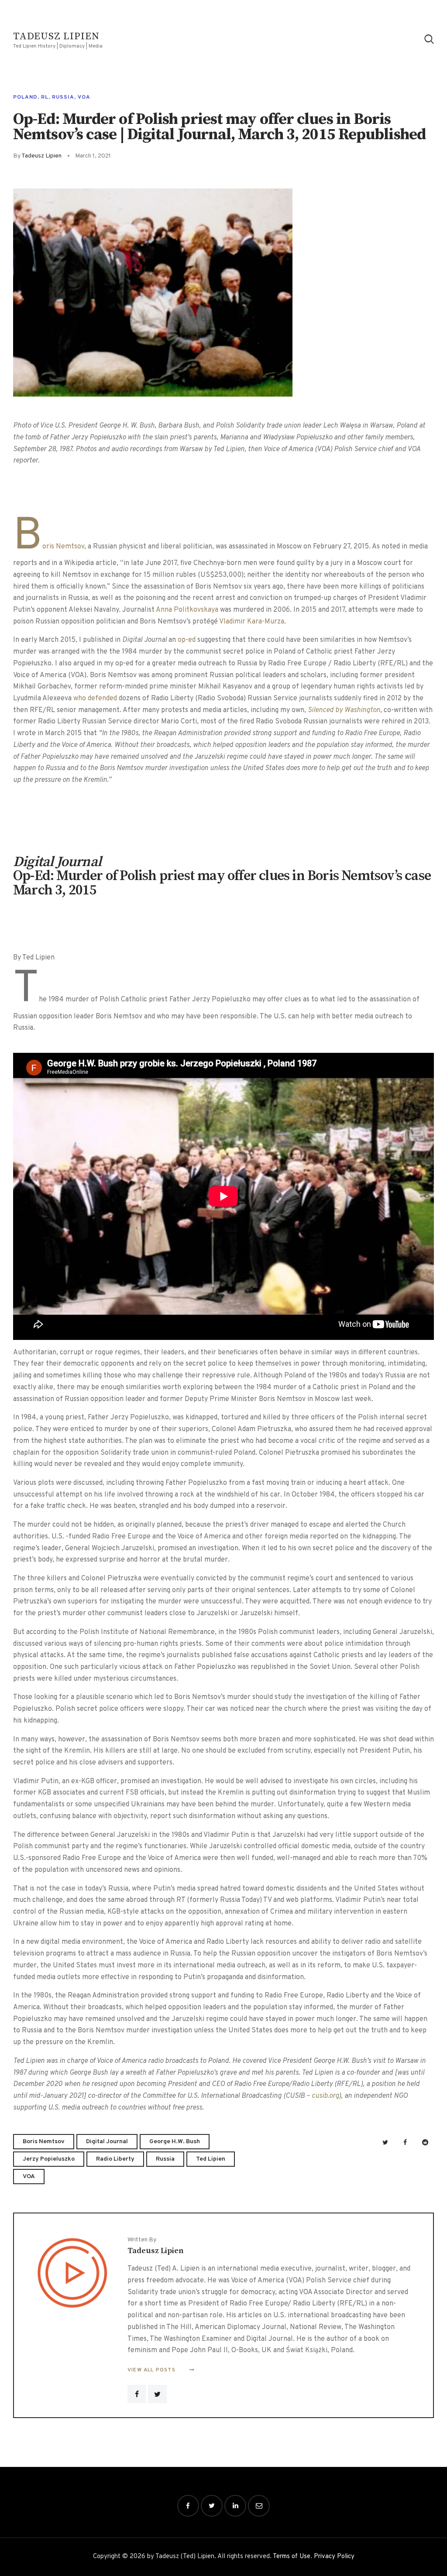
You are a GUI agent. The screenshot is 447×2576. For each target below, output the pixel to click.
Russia (63, 97)
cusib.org (325, 2096)
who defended (95, 699)
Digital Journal (107, 2142)
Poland (25, 97)
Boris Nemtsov (49, 547)
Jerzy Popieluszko (49, 2159)
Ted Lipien (211, 2159)
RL (45, 97)
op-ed (187, 640)
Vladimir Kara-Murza (252, 622)
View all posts (152, 2370)
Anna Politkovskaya (187, 610)
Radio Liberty (115, 2159)
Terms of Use (292, 2557)
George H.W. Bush (175, 2142)
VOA (84, 97)
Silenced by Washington (344, 710)
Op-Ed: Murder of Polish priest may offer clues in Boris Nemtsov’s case (222, 876)
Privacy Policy (334, 2557)
